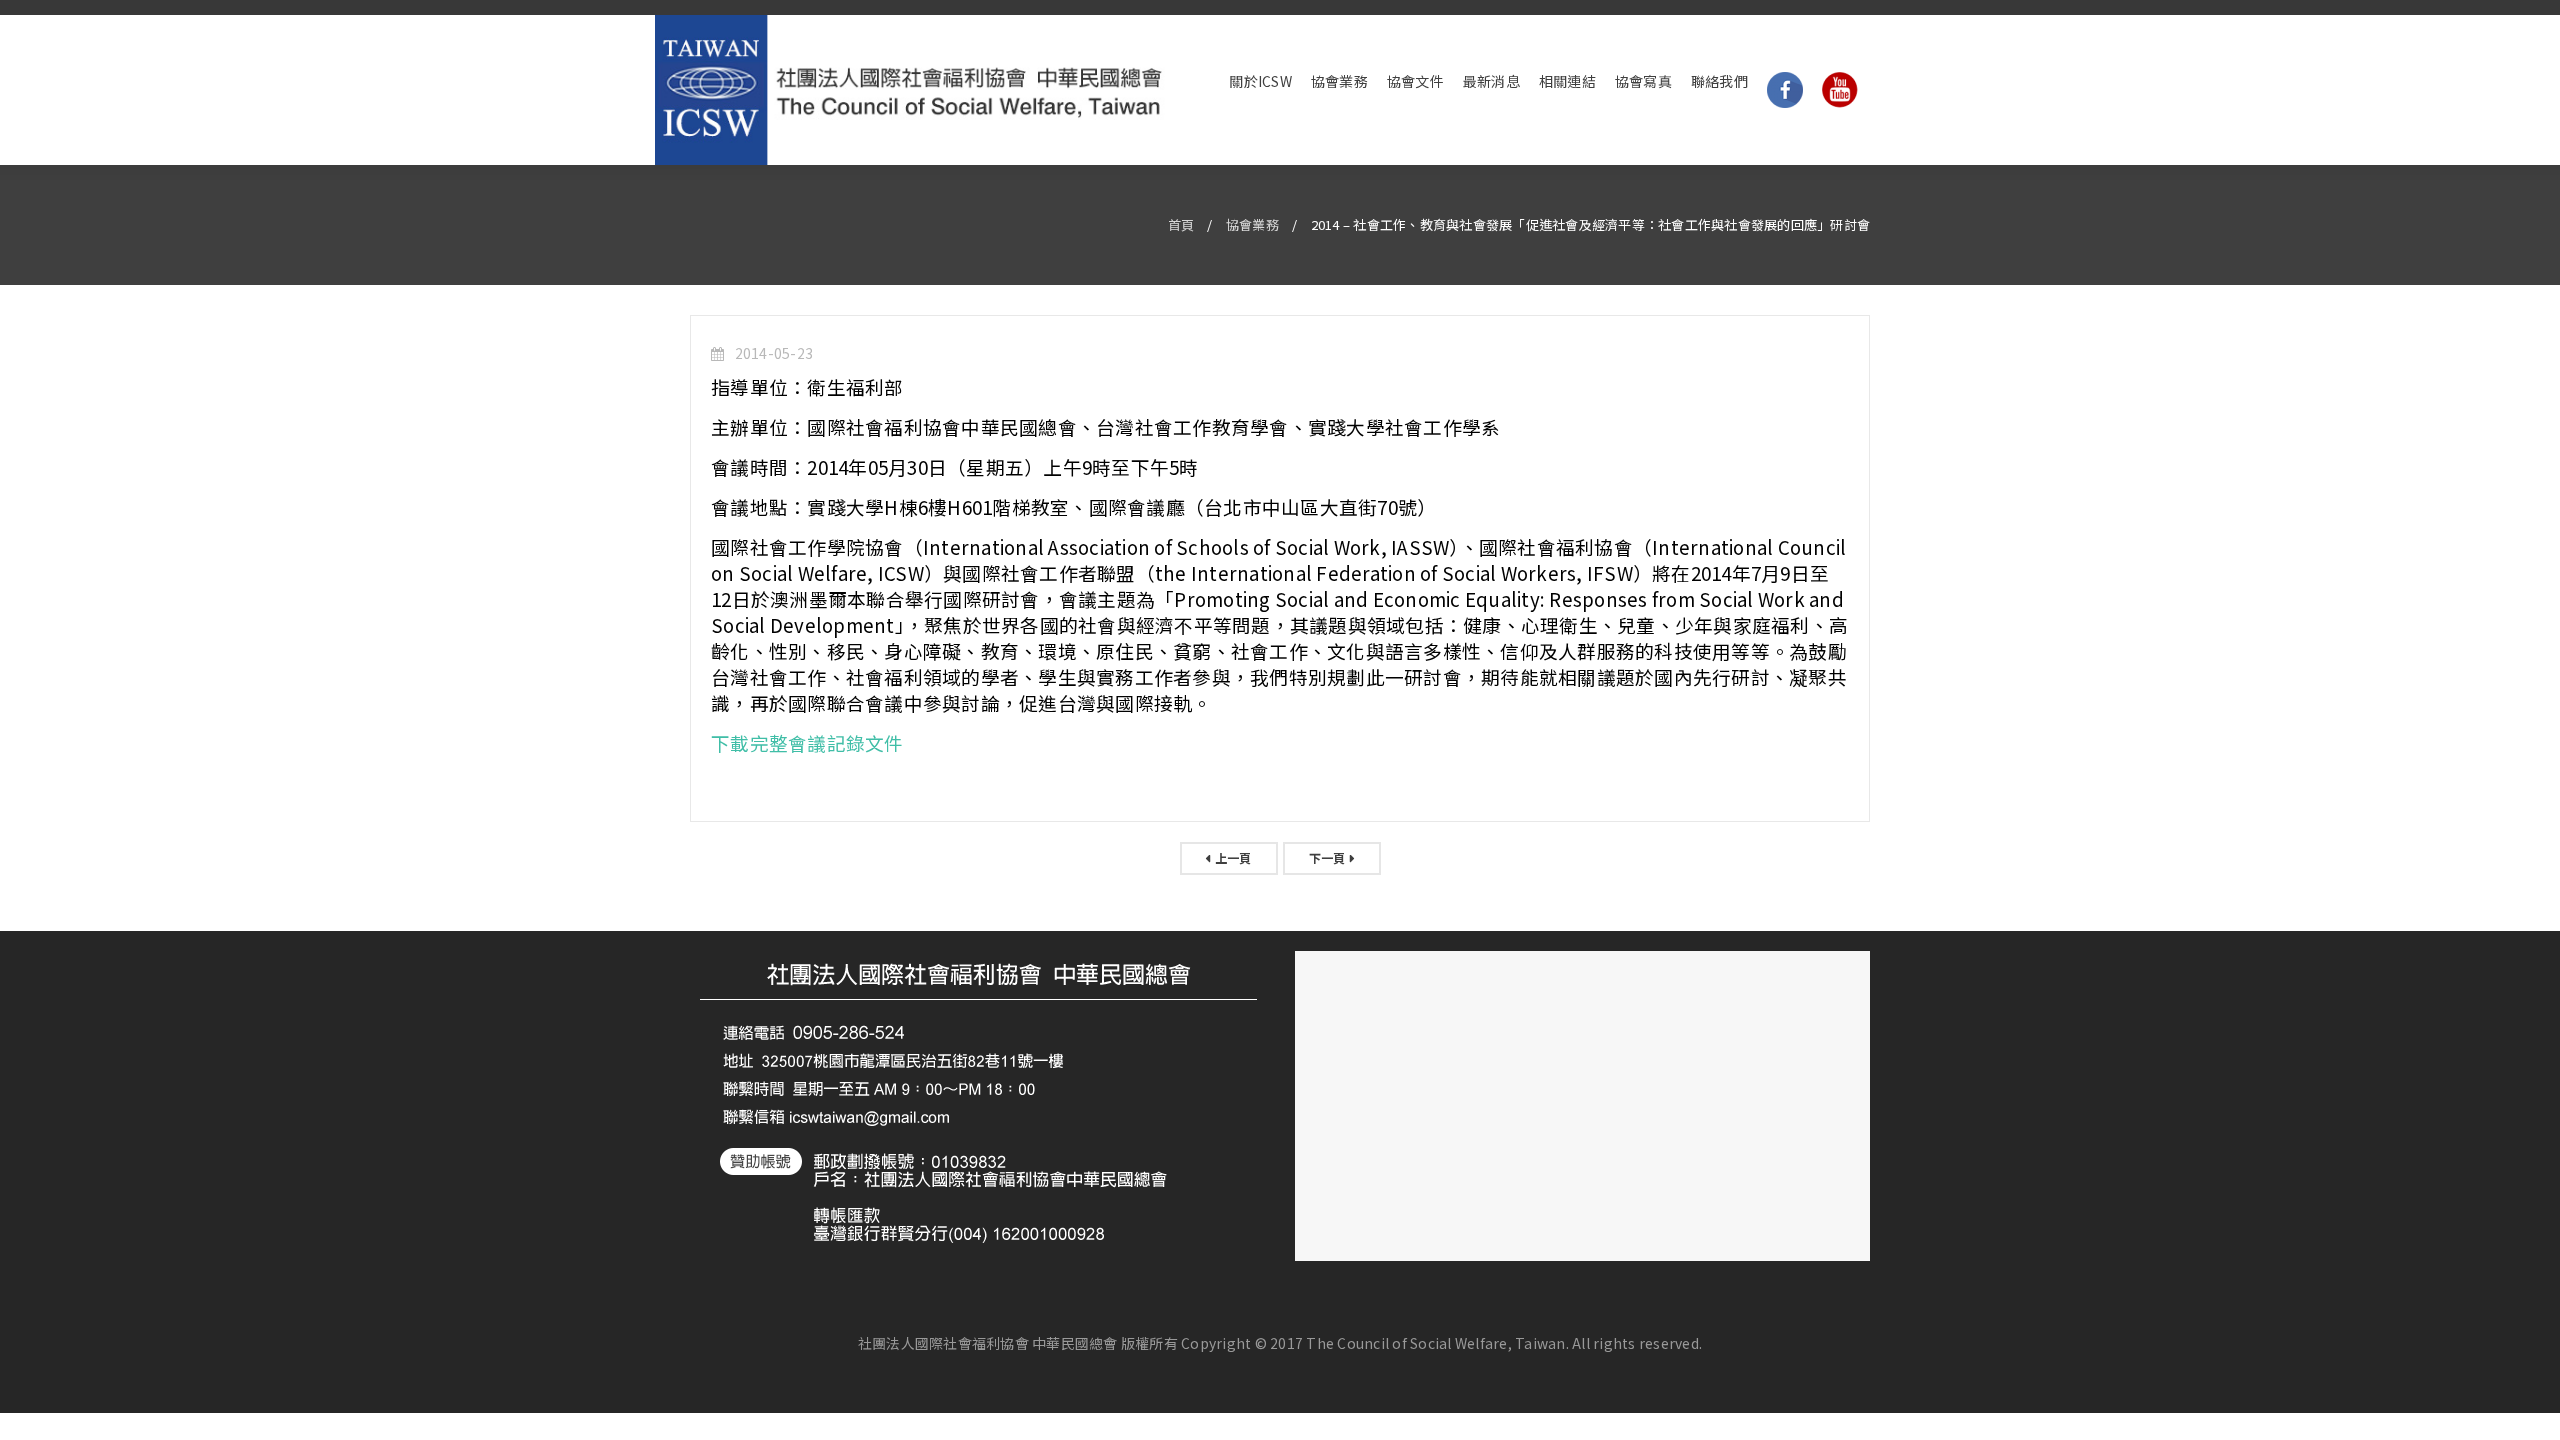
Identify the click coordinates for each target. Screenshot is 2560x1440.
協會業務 (1252, 224)
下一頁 (1327, 857)
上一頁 (1233, 857)
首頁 (1181, 224)
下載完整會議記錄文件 (807, 742)
